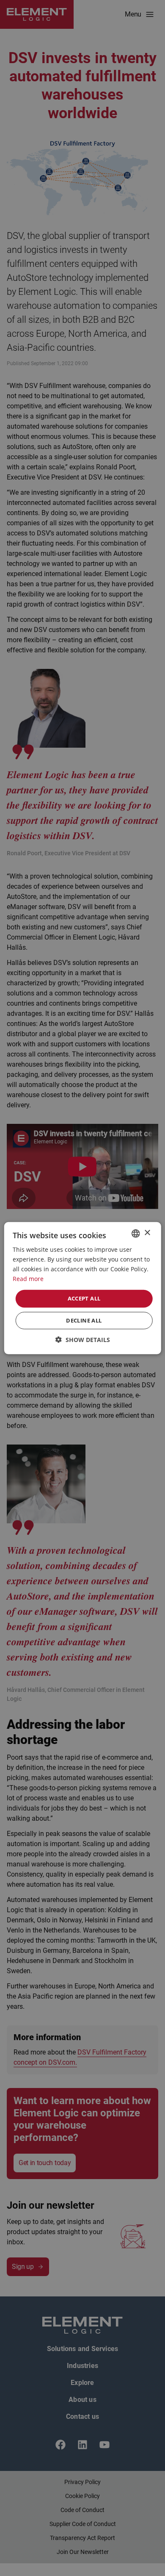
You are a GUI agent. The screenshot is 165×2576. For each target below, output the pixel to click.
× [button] (147, 1233)
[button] (83, 1340)
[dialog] (82, 1288)
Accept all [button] (84, 1298)
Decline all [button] (84, 1320)
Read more (28, 1279)
